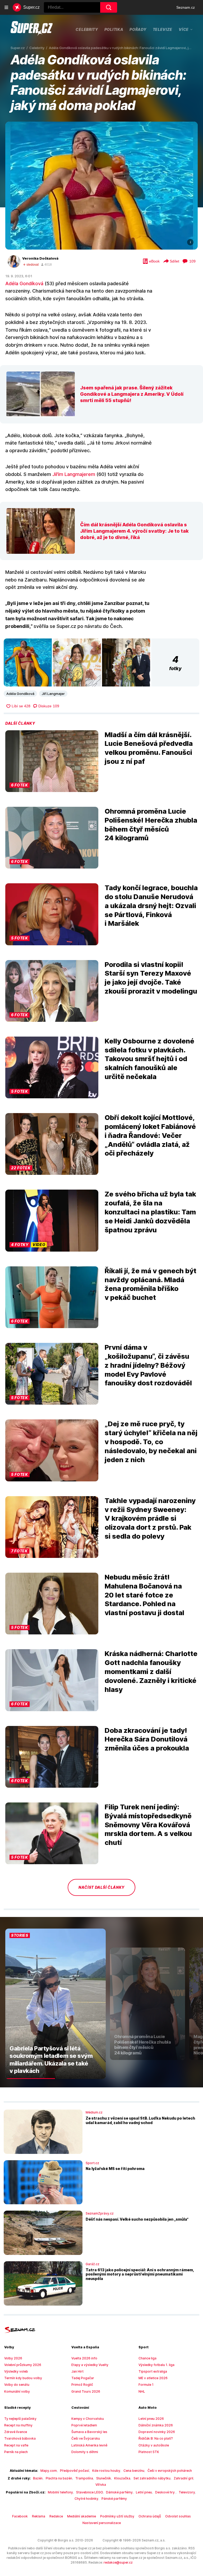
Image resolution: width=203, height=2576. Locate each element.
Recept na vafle (16, 2445)
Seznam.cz (186, 7)
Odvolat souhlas (178, 2516)
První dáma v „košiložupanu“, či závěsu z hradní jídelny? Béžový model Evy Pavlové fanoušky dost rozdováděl (148, 1365)
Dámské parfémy (119, 2492)
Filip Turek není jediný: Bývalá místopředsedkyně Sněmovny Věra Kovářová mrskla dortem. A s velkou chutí (148, 1825)
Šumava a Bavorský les (89, 2432)
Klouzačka (122, 2478)
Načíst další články (101, 1887)
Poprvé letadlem (84, 2425)
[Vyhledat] (109, 7)
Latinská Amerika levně (89, 2445)
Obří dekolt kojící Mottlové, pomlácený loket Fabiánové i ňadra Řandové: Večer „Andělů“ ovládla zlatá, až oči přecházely (150, 1135)
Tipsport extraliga (153, 2371)
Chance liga (147, 2358)
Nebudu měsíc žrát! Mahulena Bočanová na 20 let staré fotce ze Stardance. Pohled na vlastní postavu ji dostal (144, 1595)
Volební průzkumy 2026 (23, 2365)
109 (192, 261)
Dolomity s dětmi (85, 2452)
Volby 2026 (13, 2358)
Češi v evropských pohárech (170, 2471)
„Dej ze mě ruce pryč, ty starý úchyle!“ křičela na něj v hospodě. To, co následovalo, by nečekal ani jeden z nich (151, 1442)
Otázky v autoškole (154, 2445)
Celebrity (87, 29)
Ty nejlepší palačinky (20, 2419)
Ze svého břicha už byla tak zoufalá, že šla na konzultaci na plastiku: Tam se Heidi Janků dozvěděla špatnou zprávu (150, 1212)
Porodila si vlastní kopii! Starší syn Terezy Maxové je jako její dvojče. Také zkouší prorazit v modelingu (151, 978)
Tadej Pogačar (83, 2378)
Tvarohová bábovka (20, 2438)
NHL (142, 2391)
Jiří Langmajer (53, 694)
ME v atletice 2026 (153, 2378)
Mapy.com (49, 2471)
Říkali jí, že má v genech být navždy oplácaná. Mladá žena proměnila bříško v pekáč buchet (151, 1284)
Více (184, 29)
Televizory (187, 2492)
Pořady (138, 29)
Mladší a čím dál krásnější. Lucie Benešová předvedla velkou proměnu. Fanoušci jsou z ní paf (149, 748)
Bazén (38, 2478)
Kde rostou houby (106, 2471)
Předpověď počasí (75, 2471)
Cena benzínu (134, 2471)
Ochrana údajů (150, 2516)
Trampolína (84, 2478)
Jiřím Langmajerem (74, 474)
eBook (154, 261)
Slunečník (104, 2478)
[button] (101, 186)
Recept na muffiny (18, 2425)
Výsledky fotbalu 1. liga (156, 2365)
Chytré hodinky (86, 2499)
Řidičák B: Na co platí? (156, 2438)
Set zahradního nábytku (152, 2478)
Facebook (20, 2516)
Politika (114, 29)
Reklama (39, 2516)
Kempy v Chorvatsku (88, 2419)
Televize (163, 29)
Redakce (56, 2516)
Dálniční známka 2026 (156, 2425)
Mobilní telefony (60, 2492)
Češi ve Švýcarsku (86, 2438)
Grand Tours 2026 (86, 2391)
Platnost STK (149, 2452)
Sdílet (174, 261)
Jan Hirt (77, 2371)
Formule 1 (146, 2385)
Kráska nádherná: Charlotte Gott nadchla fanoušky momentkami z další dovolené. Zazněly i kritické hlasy (151, 1671)
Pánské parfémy (114, 2499)
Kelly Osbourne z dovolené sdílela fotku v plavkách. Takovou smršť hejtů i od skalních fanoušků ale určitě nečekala (149, 1059)
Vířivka (101, 2485)
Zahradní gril (183, 2478)
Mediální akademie (82, 2516)
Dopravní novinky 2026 (157, 2432)
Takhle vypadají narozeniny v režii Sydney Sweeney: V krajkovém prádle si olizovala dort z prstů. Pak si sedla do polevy (150, 1518)
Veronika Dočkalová (40, 258)
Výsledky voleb (16, 2371)
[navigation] (6, 7)
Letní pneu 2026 (151, 2419)
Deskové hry (165, 2492)
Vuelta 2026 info (84, 2358)
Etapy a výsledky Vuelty (90, 2365)
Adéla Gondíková (24, 283)
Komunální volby (17, 2391)
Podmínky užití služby (117, 2516)
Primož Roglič (82, 2385)
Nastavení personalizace (102, 2523)
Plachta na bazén (59, 2478)
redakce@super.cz (118, 2562)
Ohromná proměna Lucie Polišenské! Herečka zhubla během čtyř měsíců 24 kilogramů (151, 824)
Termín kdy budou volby (23, 2378)
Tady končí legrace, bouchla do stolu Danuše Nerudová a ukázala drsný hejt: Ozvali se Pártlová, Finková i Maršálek (151, 905)
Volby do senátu (17, 2385)
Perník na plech (16, 2452)
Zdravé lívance (16, 2432)
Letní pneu (144, 2492)
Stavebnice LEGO (89, 2492)
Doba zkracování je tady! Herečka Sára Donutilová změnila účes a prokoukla (147, 1739)
